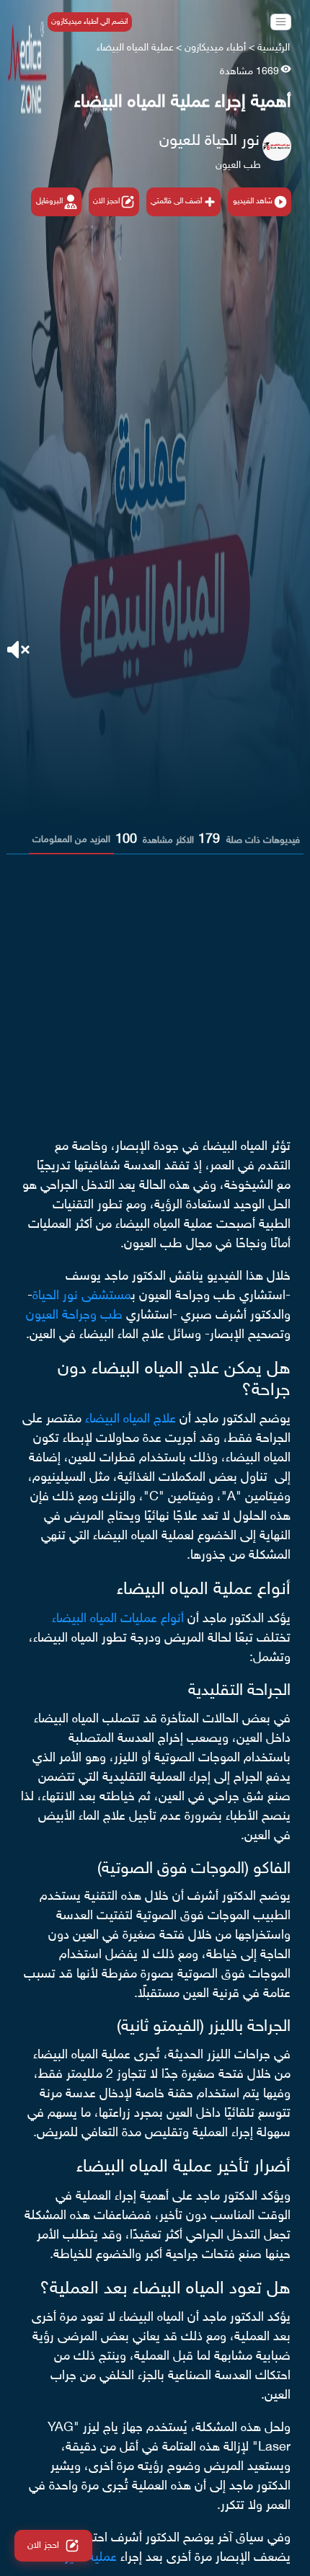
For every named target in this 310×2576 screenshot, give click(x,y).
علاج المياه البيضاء (130, 1420)
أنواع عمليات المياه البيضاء (118, 1619)
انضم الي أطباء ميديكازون (89, 22)
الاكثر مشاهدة (168, 841)
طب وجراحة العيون (74, 1316)
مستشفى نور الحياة (82, 1296)
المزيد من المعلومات (71, 840)
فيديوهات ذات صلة (263, 841)
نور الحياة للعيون (209, 141)
